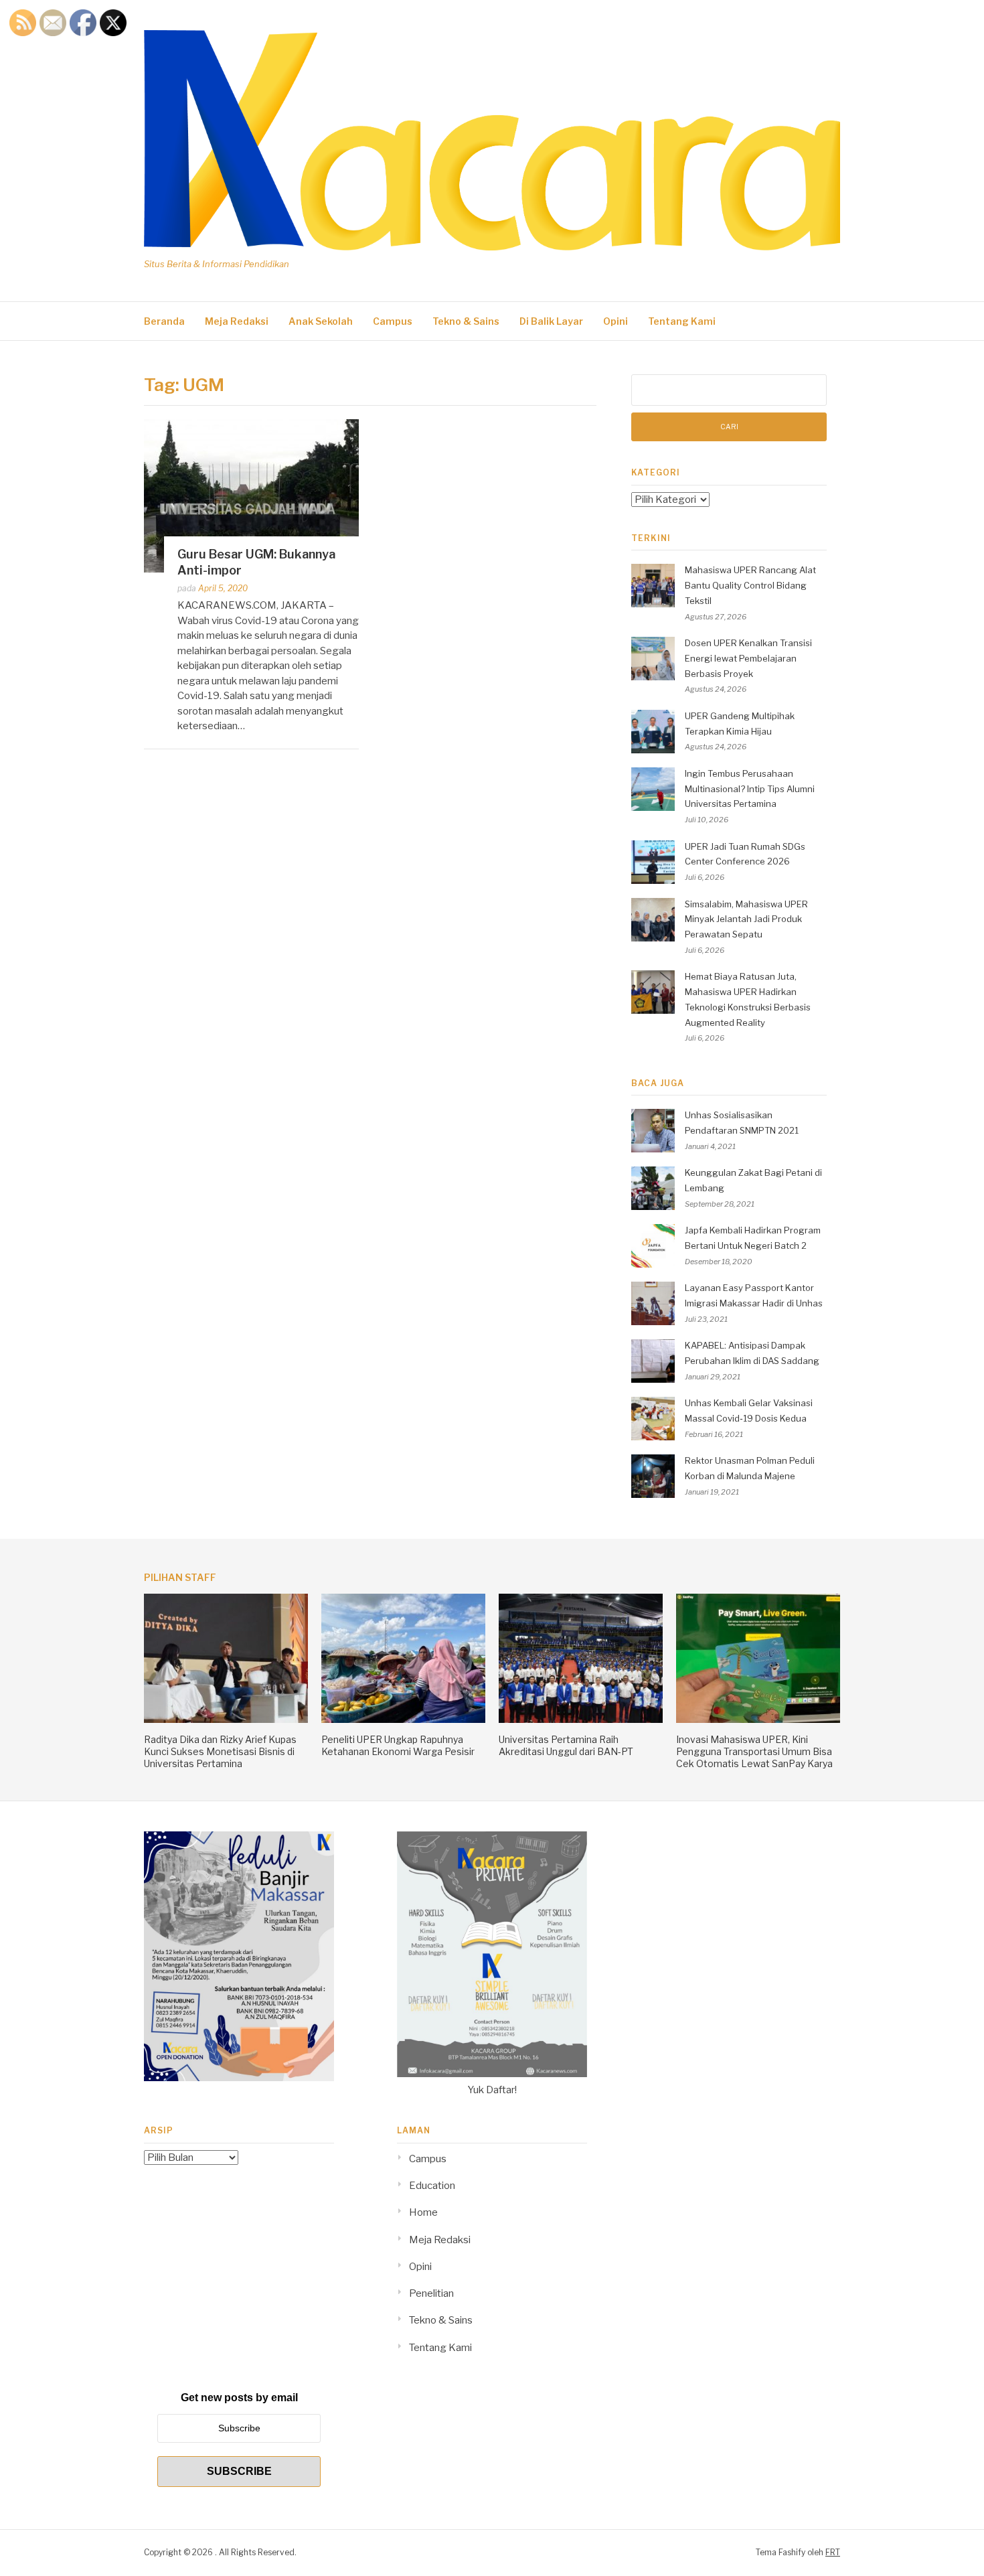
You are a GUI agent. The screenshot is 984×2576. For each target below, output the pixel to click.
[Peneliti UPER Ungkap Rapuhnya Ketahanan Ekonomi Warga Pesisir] (403, 1720)
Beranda (164, 321)
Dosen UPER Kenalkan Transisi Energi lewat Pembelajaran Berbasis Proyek (748, 658)
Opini (616, 321)
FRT (833, 2552)
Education (432, 2186)
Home (423, 2212)
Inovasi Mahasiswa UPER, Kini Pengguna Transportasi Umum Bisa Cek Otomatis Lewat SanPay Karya (754, 1751)
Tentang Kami (682, 321)
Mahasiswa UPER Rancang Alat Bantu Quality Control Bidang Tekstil (750, 585)
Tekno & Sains (466, 321)
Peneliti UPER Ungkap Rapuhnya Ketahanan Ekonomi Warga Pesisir (398, 1745)
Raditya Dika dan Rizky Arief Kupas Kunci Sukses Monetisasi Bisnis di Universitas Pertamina (220, 1751)
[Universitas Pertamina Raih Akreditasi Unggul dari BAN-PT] (581, 1720)
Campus (393, 321)
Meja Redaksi (237, 321)
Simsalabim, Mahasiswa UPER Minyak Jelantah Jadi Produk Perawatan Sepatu (746, 919)
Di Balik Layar (551, 321)
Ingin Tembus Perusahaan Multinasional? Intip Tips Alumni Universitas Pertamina (750, 789)
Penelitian (431, 2293)
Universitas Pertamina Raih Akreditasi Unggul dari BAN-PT (566, 1745)
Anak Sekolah (321, 321)
